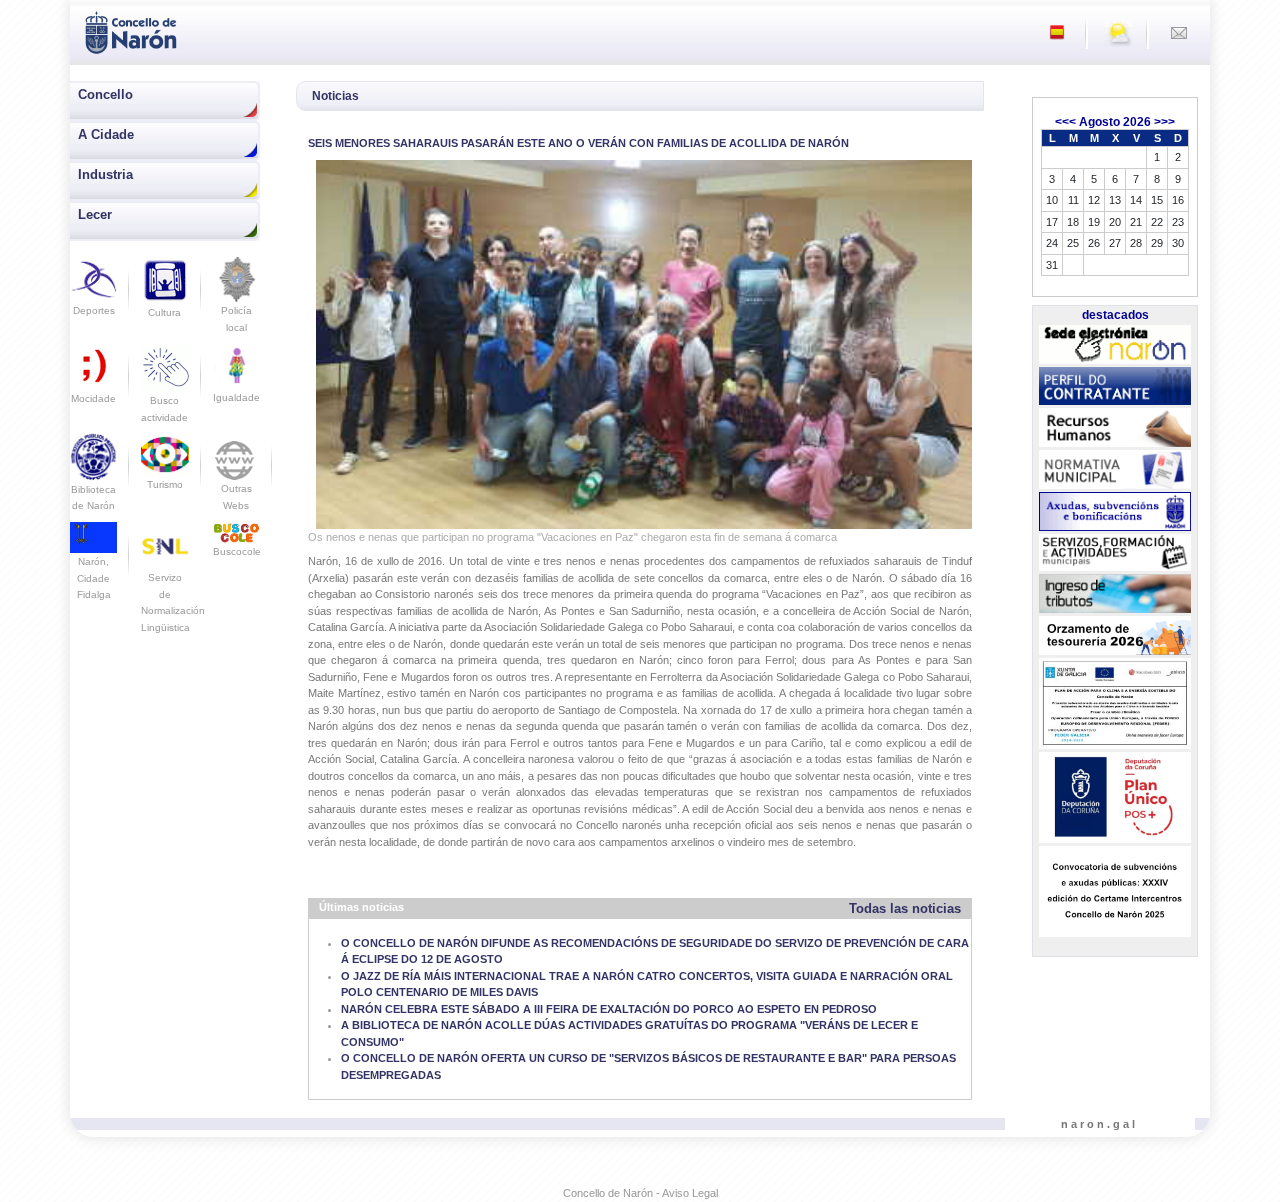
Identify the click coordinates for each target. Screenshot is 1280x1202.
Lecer (95, 214)
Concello (105, 94)
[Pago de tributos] (1114, 594)
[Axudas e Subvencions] (1114, 512)
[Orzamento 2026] (1114, 636)
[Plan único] (1114, 798)
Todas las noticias (905, 908)
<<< (1065, 122)
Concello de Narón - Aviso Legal (640, 1193)
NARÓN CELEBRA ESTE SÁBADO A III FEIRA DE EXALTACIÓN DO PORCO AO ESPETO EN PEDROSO (609, 1009)
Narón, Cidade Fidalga (94, 578)
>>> (1164, 122)
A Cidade (106, 134)
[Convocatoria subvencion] (1114, 892)
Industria (105, 174)
